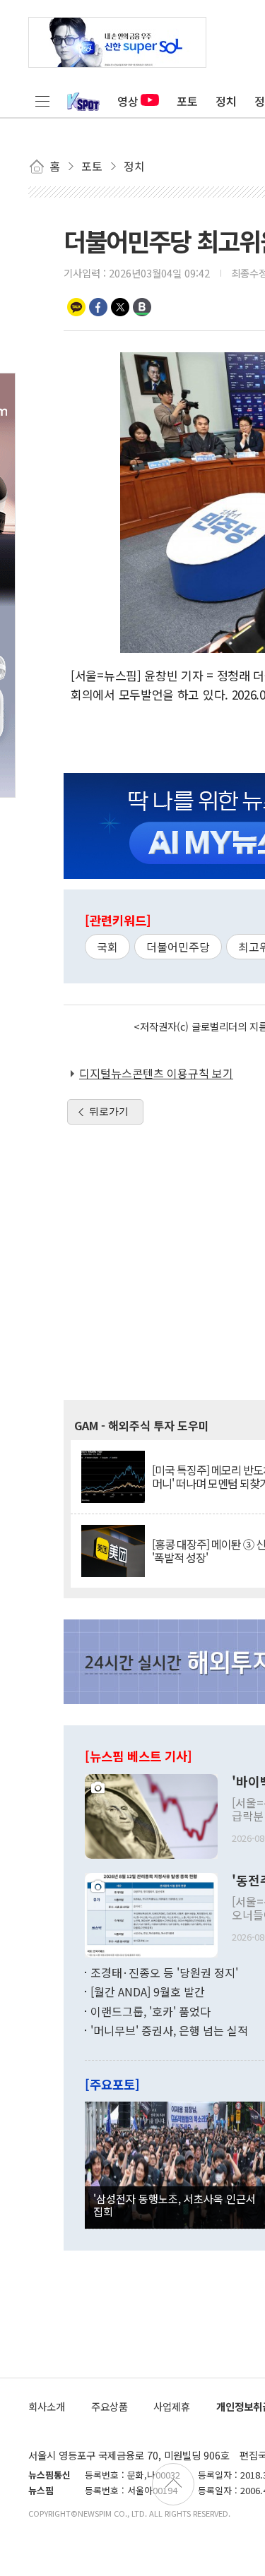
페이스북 (98, 307)
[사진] (151, 1814)
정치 (226, 101)
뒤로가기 (109, 1111)
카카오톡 (76, 307)
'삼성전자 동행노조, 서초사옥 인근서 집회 (175, 2205)
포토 (187, 101)
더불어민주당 (178, 947)
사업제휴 (172, 2406)
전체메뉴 (42, 101)
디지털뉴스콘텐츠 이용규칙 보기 (156, 1073)
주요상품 (110, 2406)
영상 (128, 101)
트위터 (120, 307)
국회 (107, 947)
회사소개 (47, 2406)
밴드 (142, 307)
